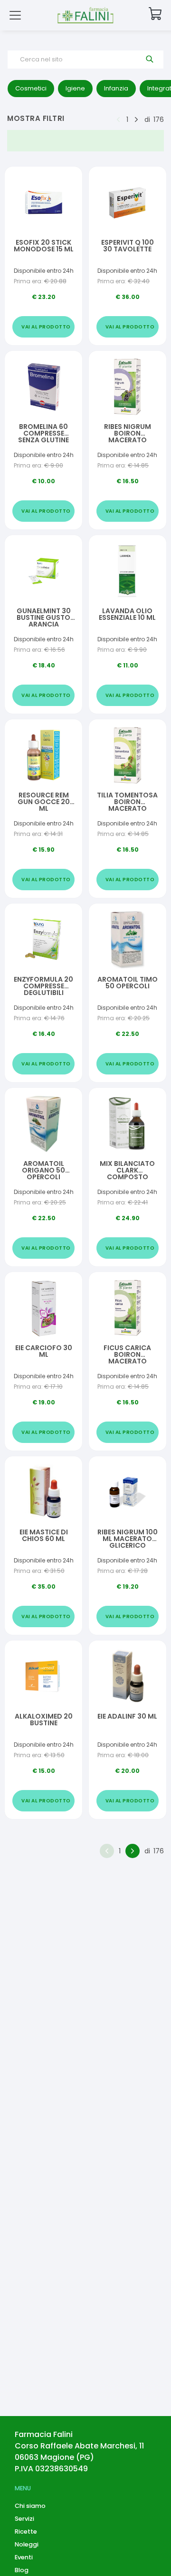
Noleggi (27, 2544)
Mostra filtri (36, 118)
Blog (22, 2570)
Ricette (26, 2531)
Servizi (24, 2519)
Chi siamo (30, 2506)
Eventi (24, 2557)
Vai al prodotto (46, 327)
